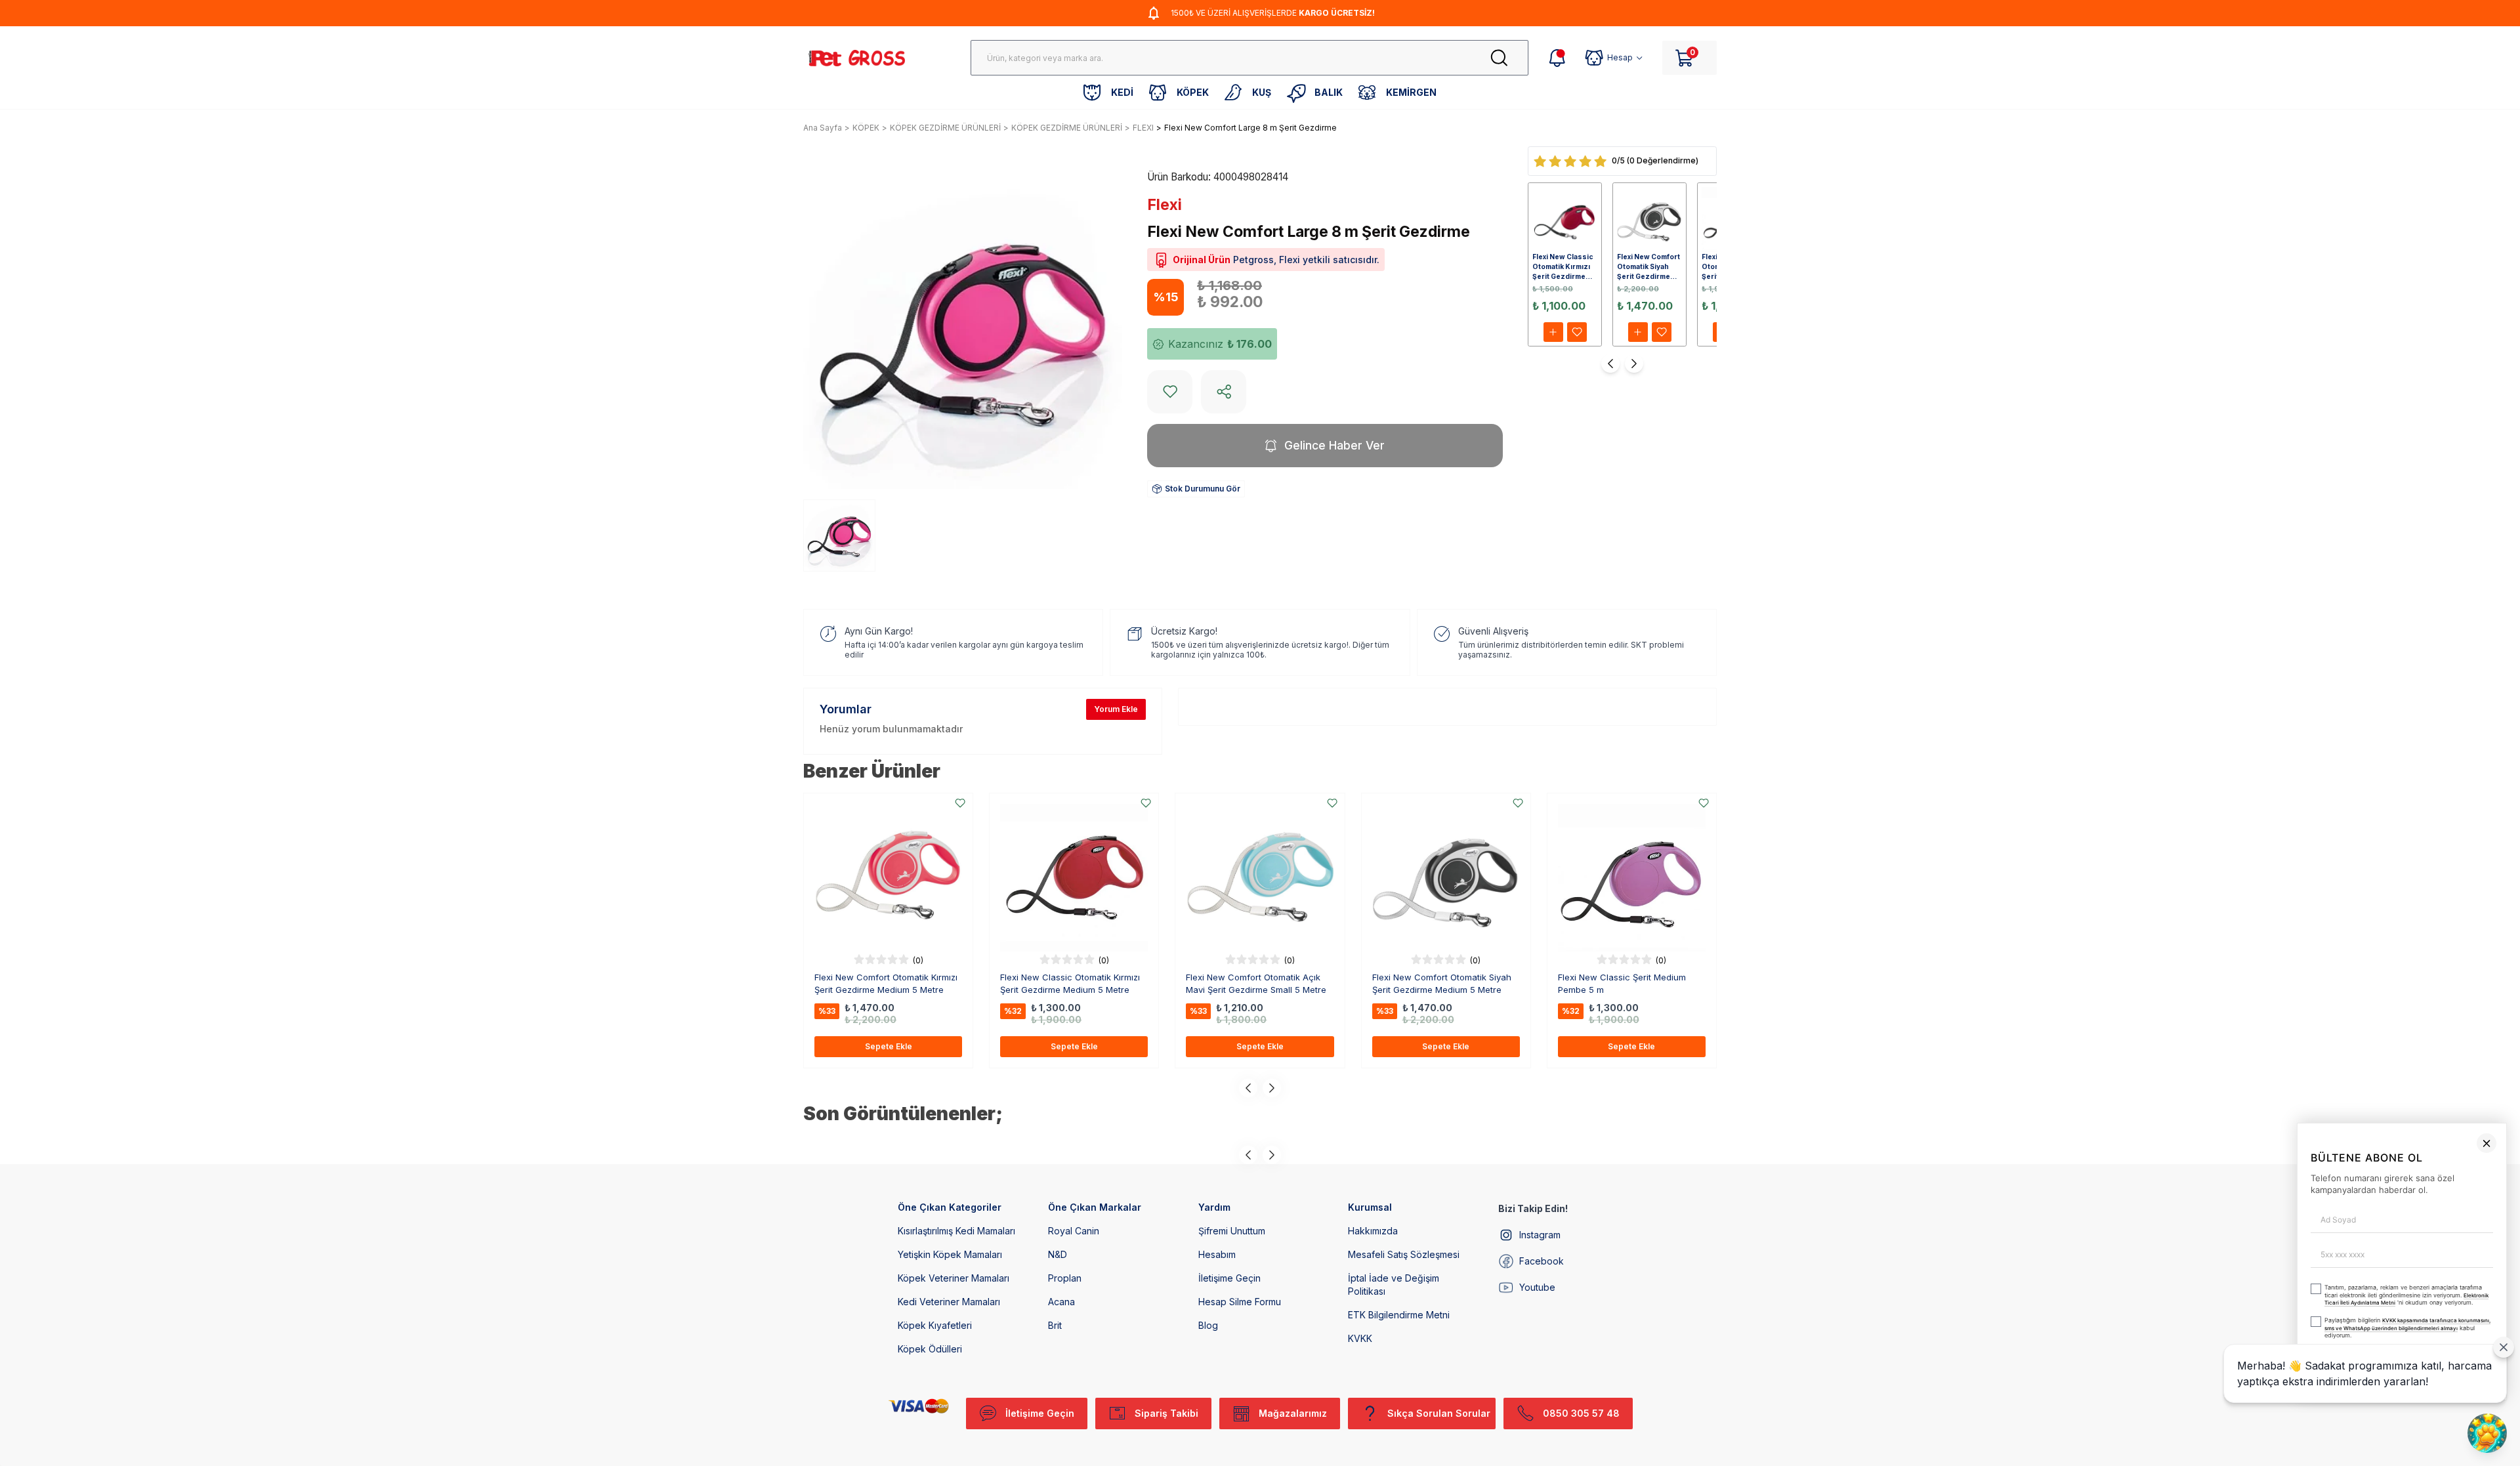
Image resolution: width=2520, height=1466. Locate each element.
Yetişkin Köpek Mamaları (950, 1254)
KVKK (1360, 1338)
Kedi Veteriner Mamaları (949, 1302)
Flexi (1165, 205)
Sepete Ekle (889, 1046)
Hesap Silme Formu (1240, 1302)
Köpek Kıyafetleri (935, 1325)
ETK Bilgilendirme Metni (1399, 1315)
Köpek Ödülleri (930, 1349)
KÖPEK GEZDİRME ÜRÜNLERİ (945, 128)
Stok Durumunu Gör (1203, 489)
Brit (1055, 1325)
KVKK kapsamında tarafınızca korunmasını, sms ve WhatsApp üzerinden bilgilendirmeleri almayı (2199, 1398)
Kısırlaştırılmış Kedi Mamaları (956, 1231)
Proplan (1065, 1278)
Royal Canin (1074, 1231)
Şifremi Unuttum (1232, 1231)
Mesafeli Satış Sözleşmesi (1404, 1254)
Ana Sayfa (823, 128)
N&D (1058, 1254)
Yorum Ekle (1116, 709)
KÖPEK (866, 128)
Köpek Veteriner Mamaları (954, 1278)
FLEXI (1143, 128)
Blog (1208, 1325)
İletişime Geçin (1229, 1278)
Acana (1061, 1302)
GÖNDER (2250, 1432)
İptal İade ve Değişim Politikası (1394, 1285)
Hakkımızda (1373, 1231)
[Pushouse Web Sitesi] (2490, 1460)
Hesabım (1217, 1254)
